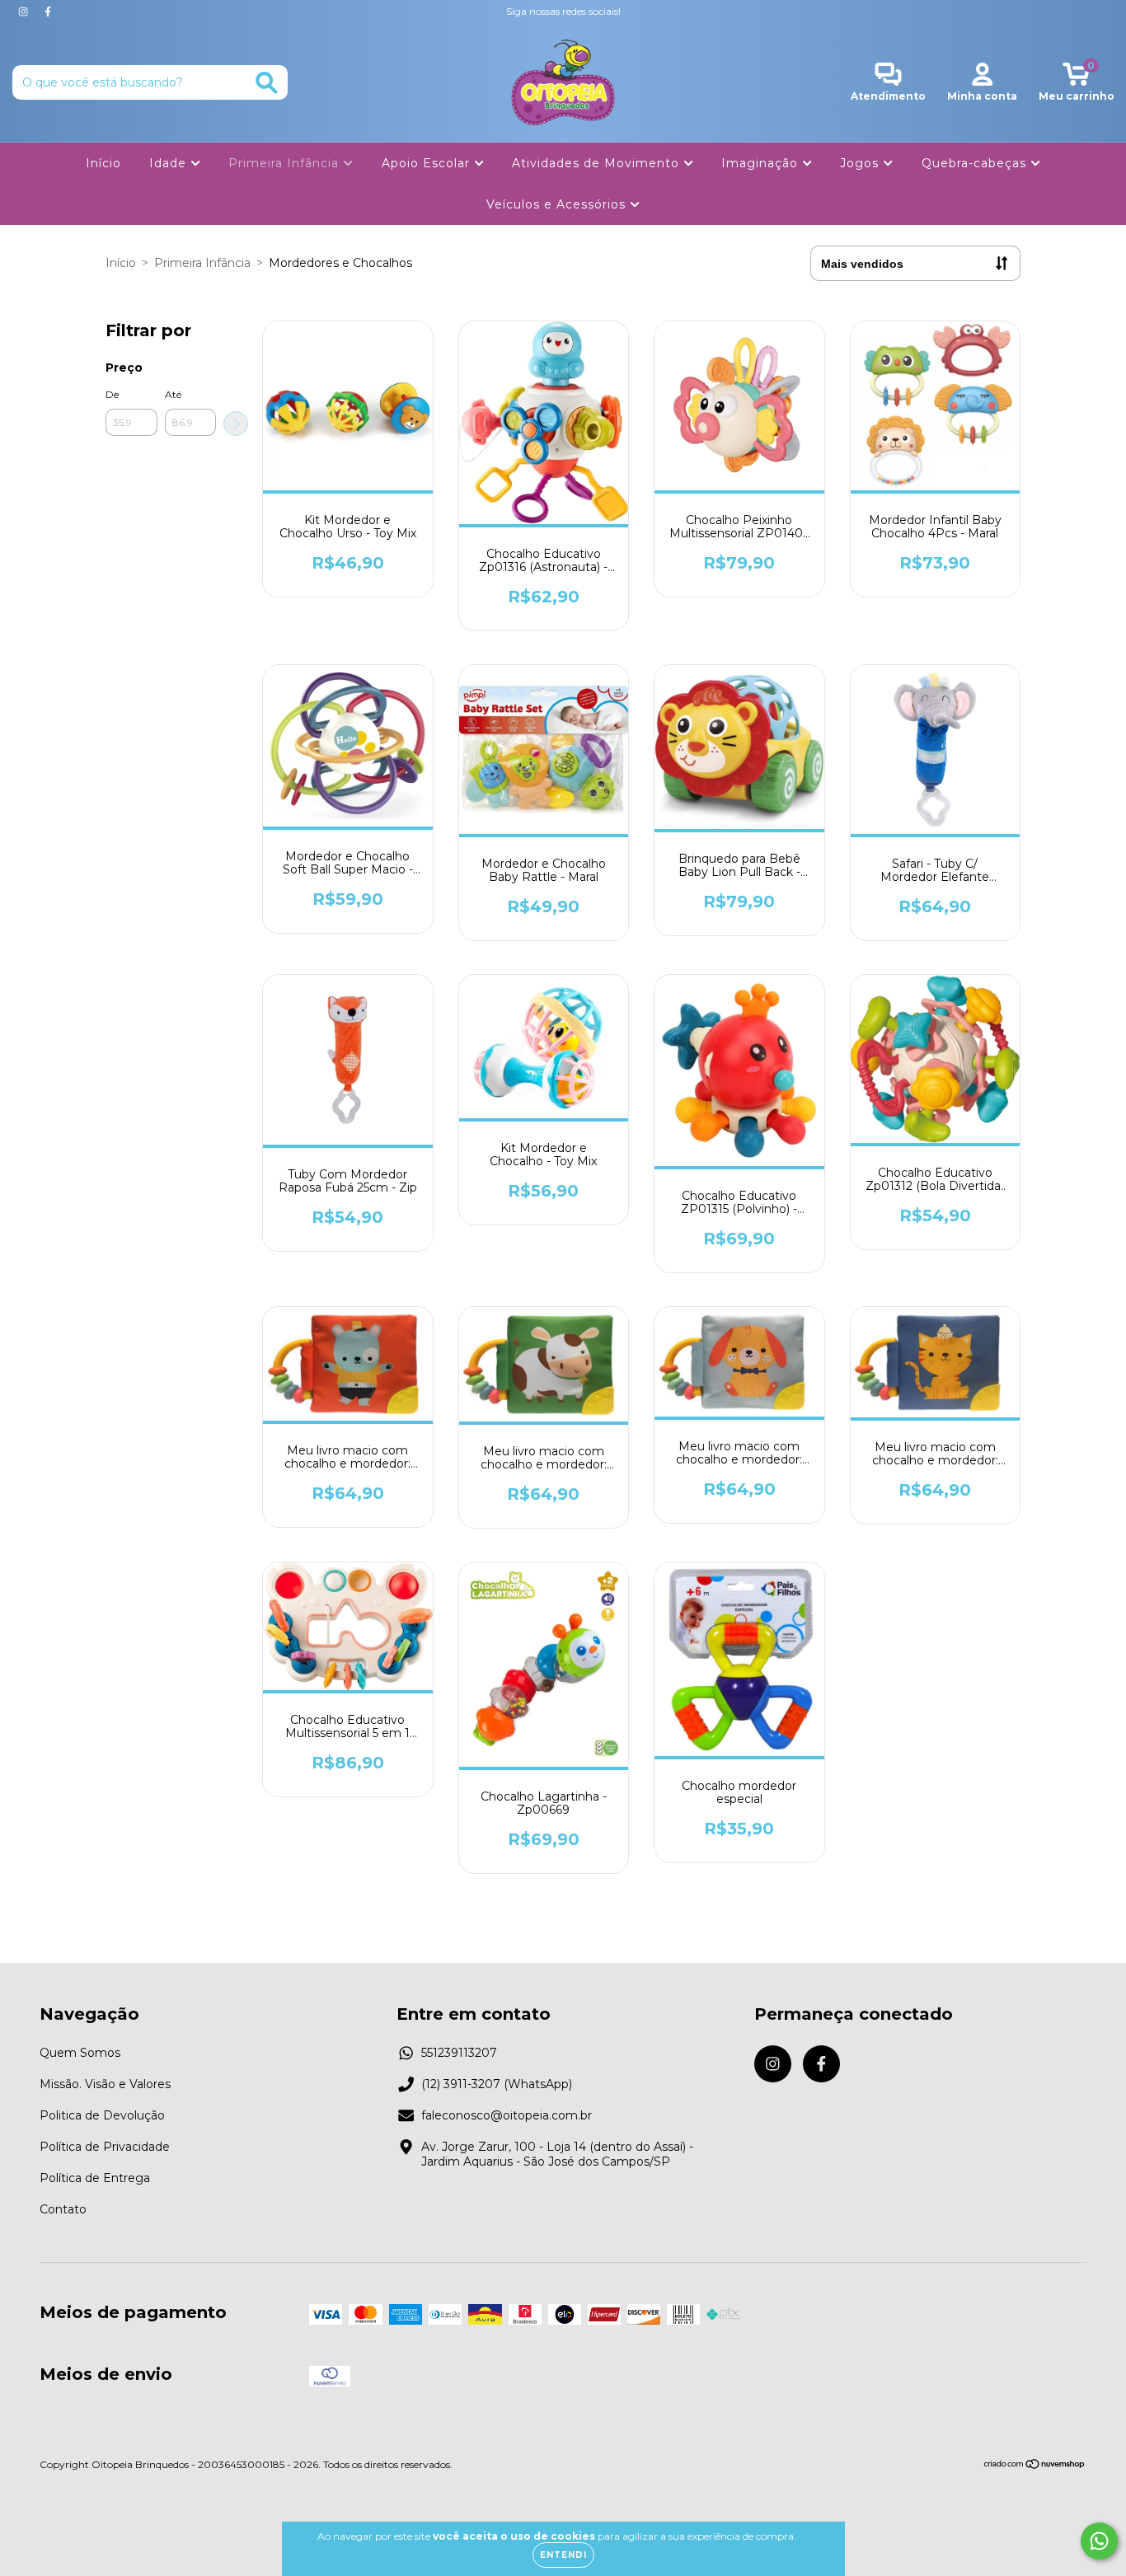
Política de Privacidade (105, 2147)
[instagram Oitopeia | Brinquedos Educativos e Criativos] (25, 12)
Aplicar (236, 424)
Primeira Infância (286, 163)
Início (103, 163)
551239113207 (459, 2053)
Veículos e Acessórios (558, 204)
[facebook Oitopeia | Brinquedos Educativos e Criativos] (48, 12)
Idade (170, 163)
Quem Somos (80, 2053)
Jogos (861, 163)
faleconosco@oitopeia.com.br (507, 2115)
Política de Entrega (95, 2178)
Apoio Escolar (428, 163)
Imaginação (762, 163)
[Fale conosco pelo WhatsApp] (1099, 2541)
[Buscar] (267, 83)
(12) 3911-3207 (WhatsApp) (497, 2084)
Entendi (563, 2555)
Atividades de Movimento (598, 163)
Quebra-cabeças (976, 163)
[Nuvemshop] (1035, 2466)
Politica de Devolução (102, 2115)
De (112, 394)
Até (173, 394)
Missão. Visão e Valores (105, 2084)
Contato (63, 2209)
